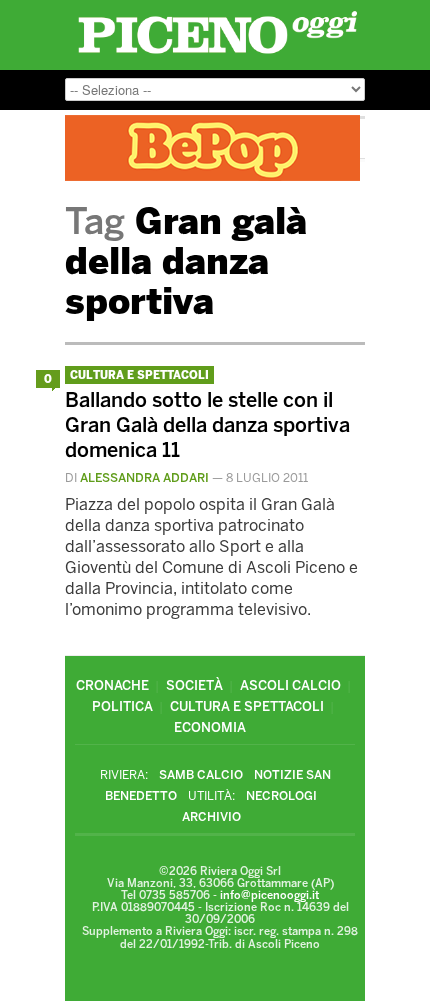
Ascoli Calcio (290, 685)
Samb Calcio (201, 775)
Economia (210, 727)
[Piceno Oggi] (217, 53)
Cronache (112, 685)
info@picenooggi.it (269, 895)
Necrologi (281, 796)
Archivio (211, 817)
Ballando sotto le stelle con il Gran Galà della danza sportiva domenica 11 (207, 425)
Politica (122, 706)
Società (194, 685)
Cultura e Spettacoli (139, 375)
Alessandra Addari (144, 478)
